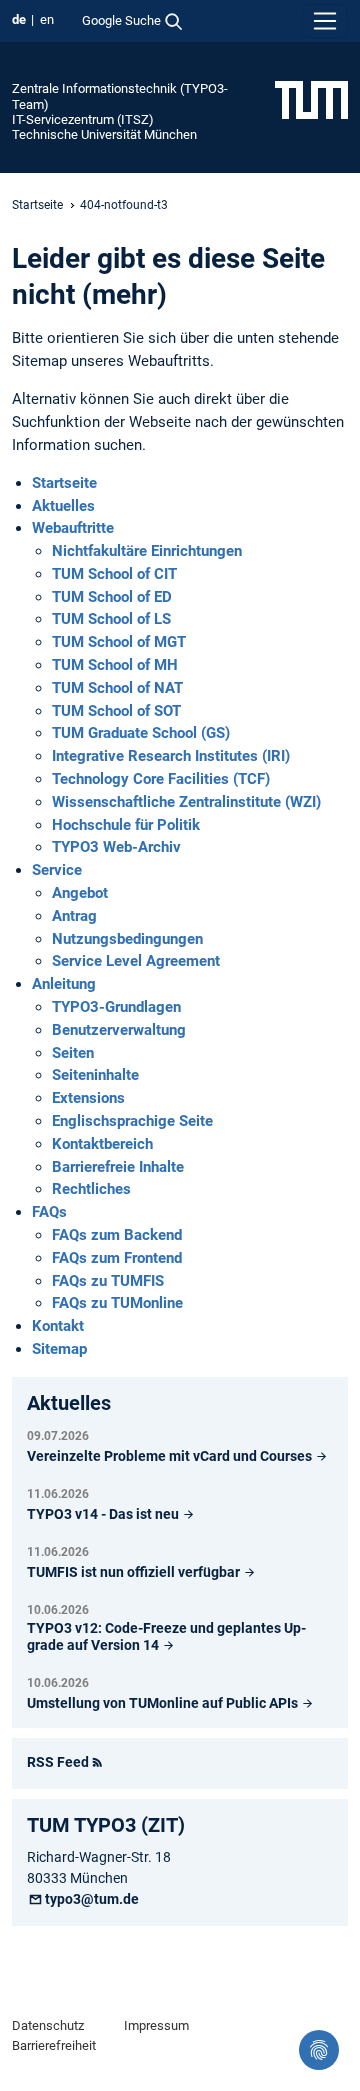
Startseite (37, 205)
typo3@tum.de (92, 1899)
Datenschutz (48, 2025)
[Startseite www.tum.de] (311, 99)
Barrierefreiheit (54, 2045)
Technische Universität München (104, 134)
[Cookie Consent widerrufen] (319, 2050)
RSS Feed (58, 1762)
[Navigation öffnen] (325, 21)
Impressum (156, 2025)
